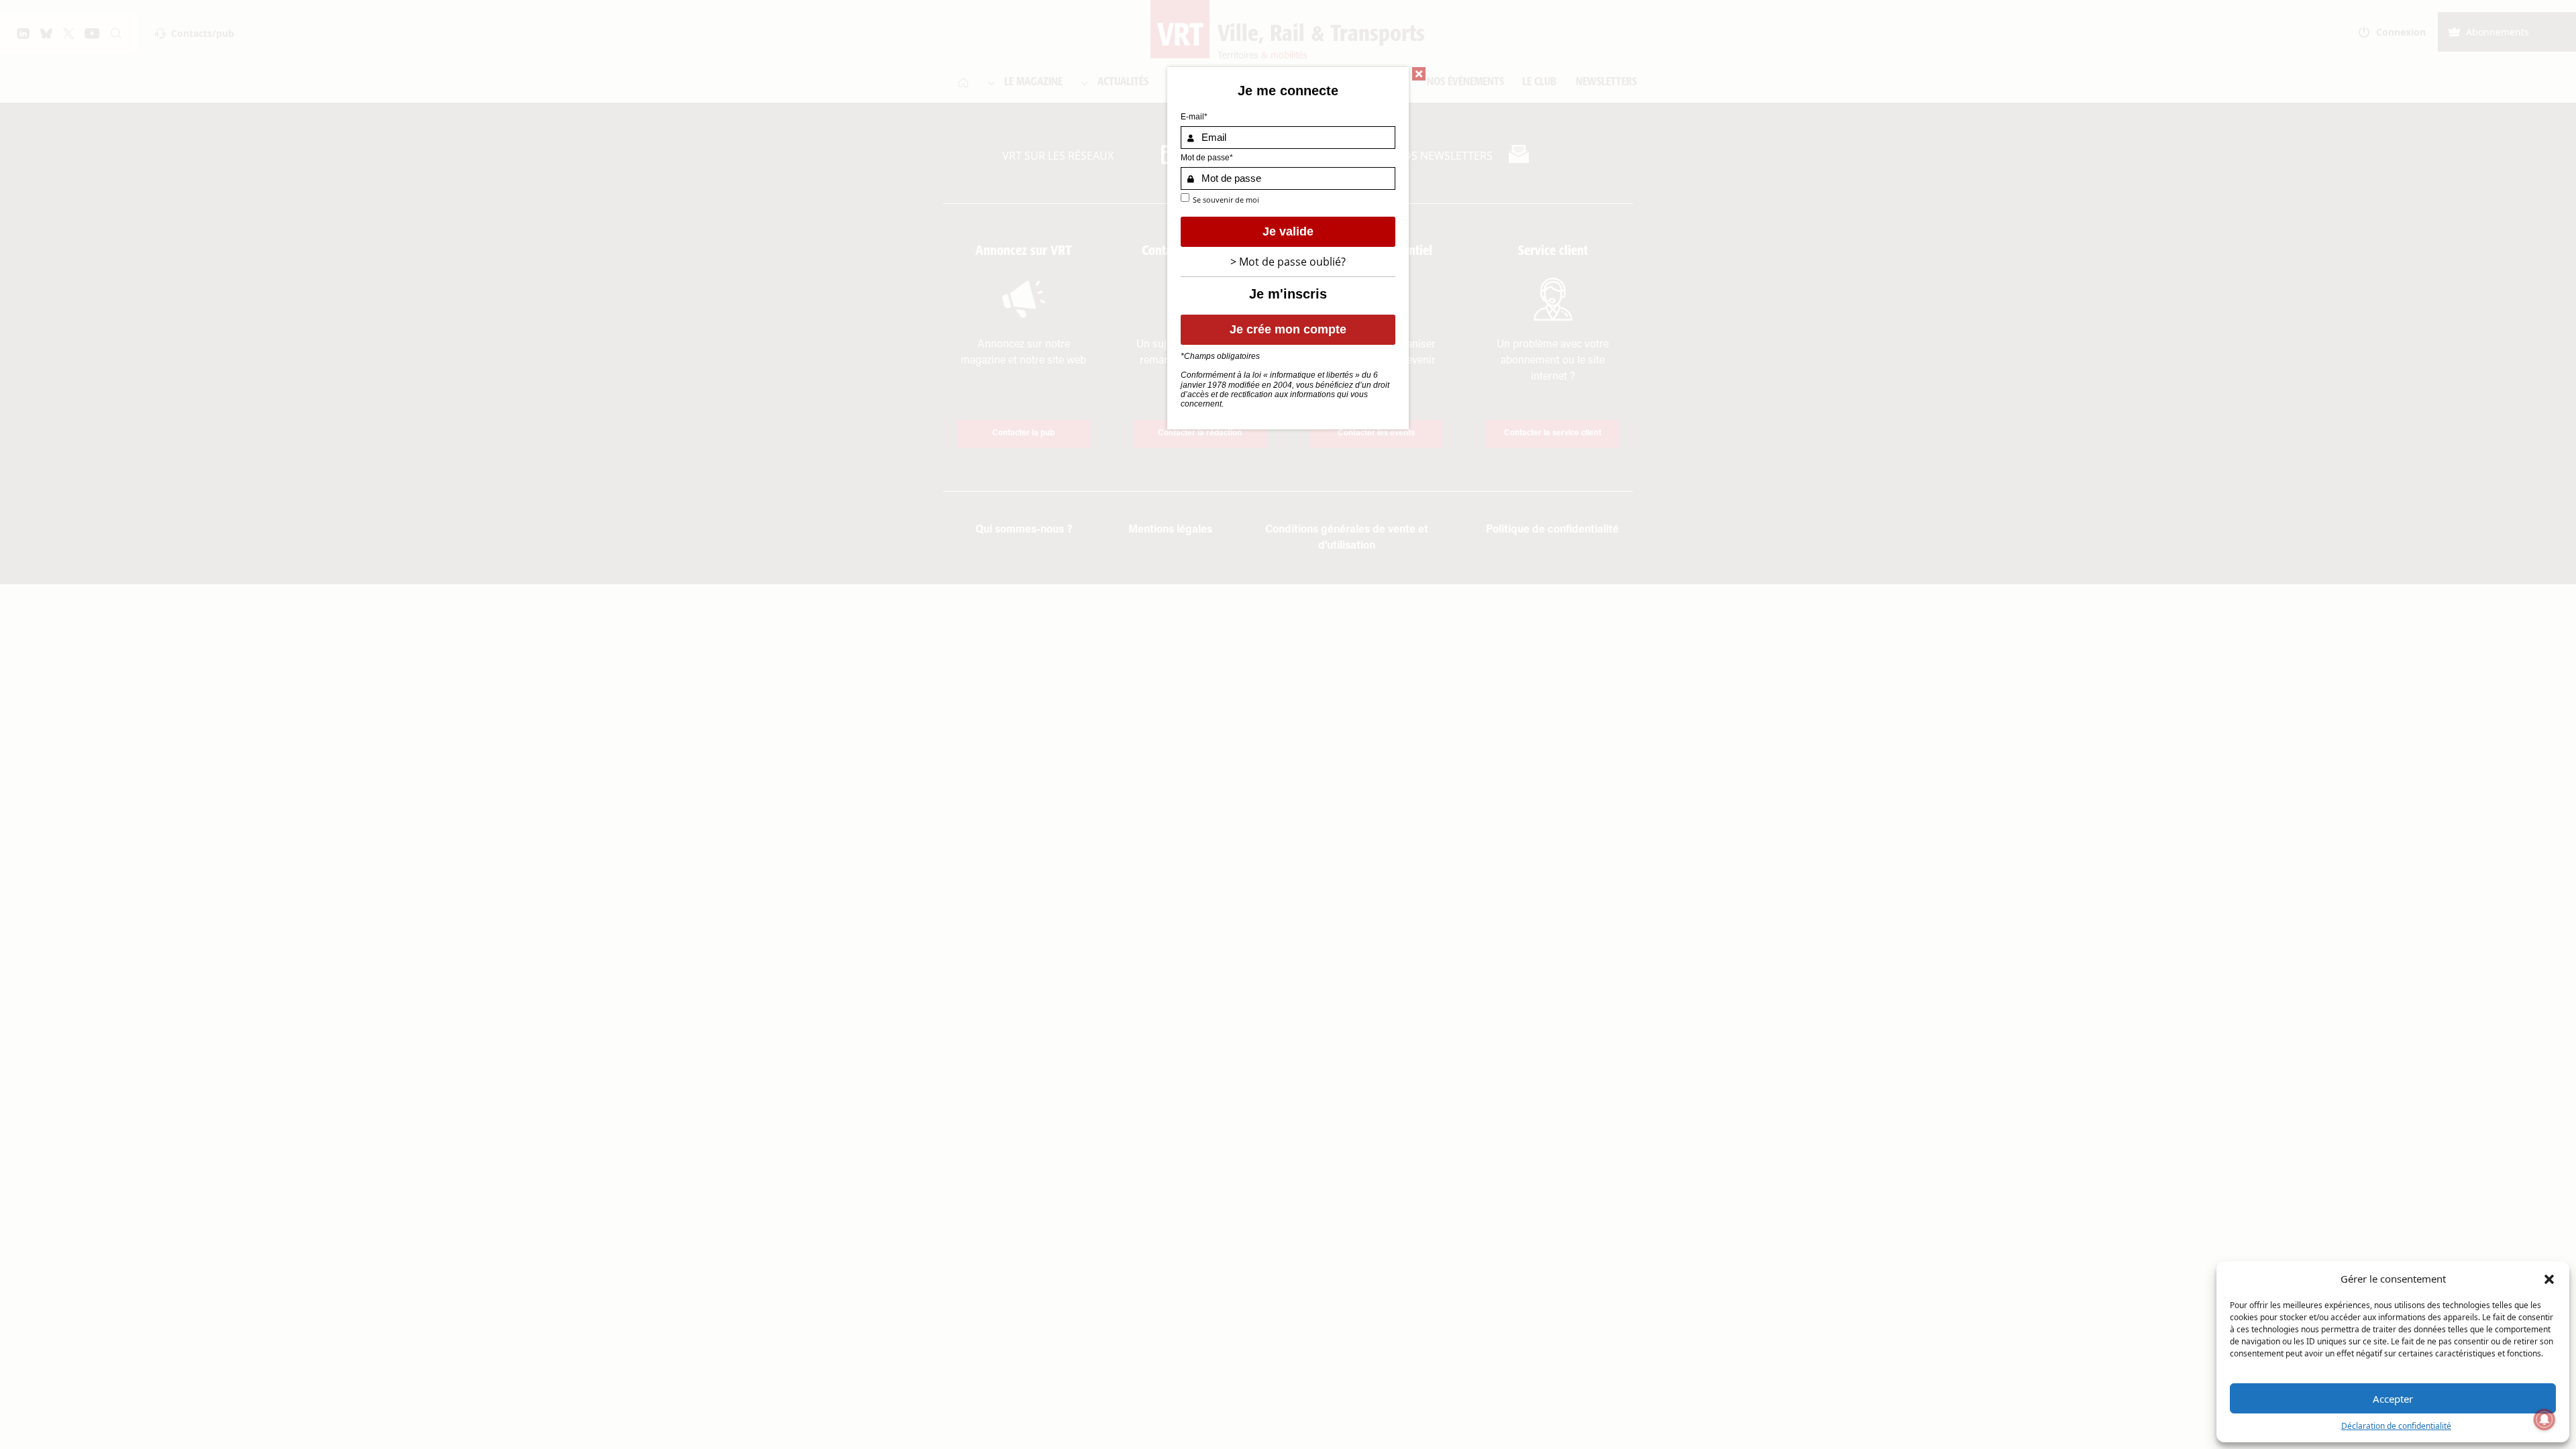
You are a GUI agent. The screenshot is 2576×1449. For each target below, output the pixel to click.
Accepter (2393, 1399)
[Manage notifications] (2544, 1419)
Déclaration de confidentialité (2396, 1426)
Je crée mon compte (1288, 329)
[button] (2549, 1279)
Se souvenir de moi (1226, 200)
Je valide (1288, 231)
